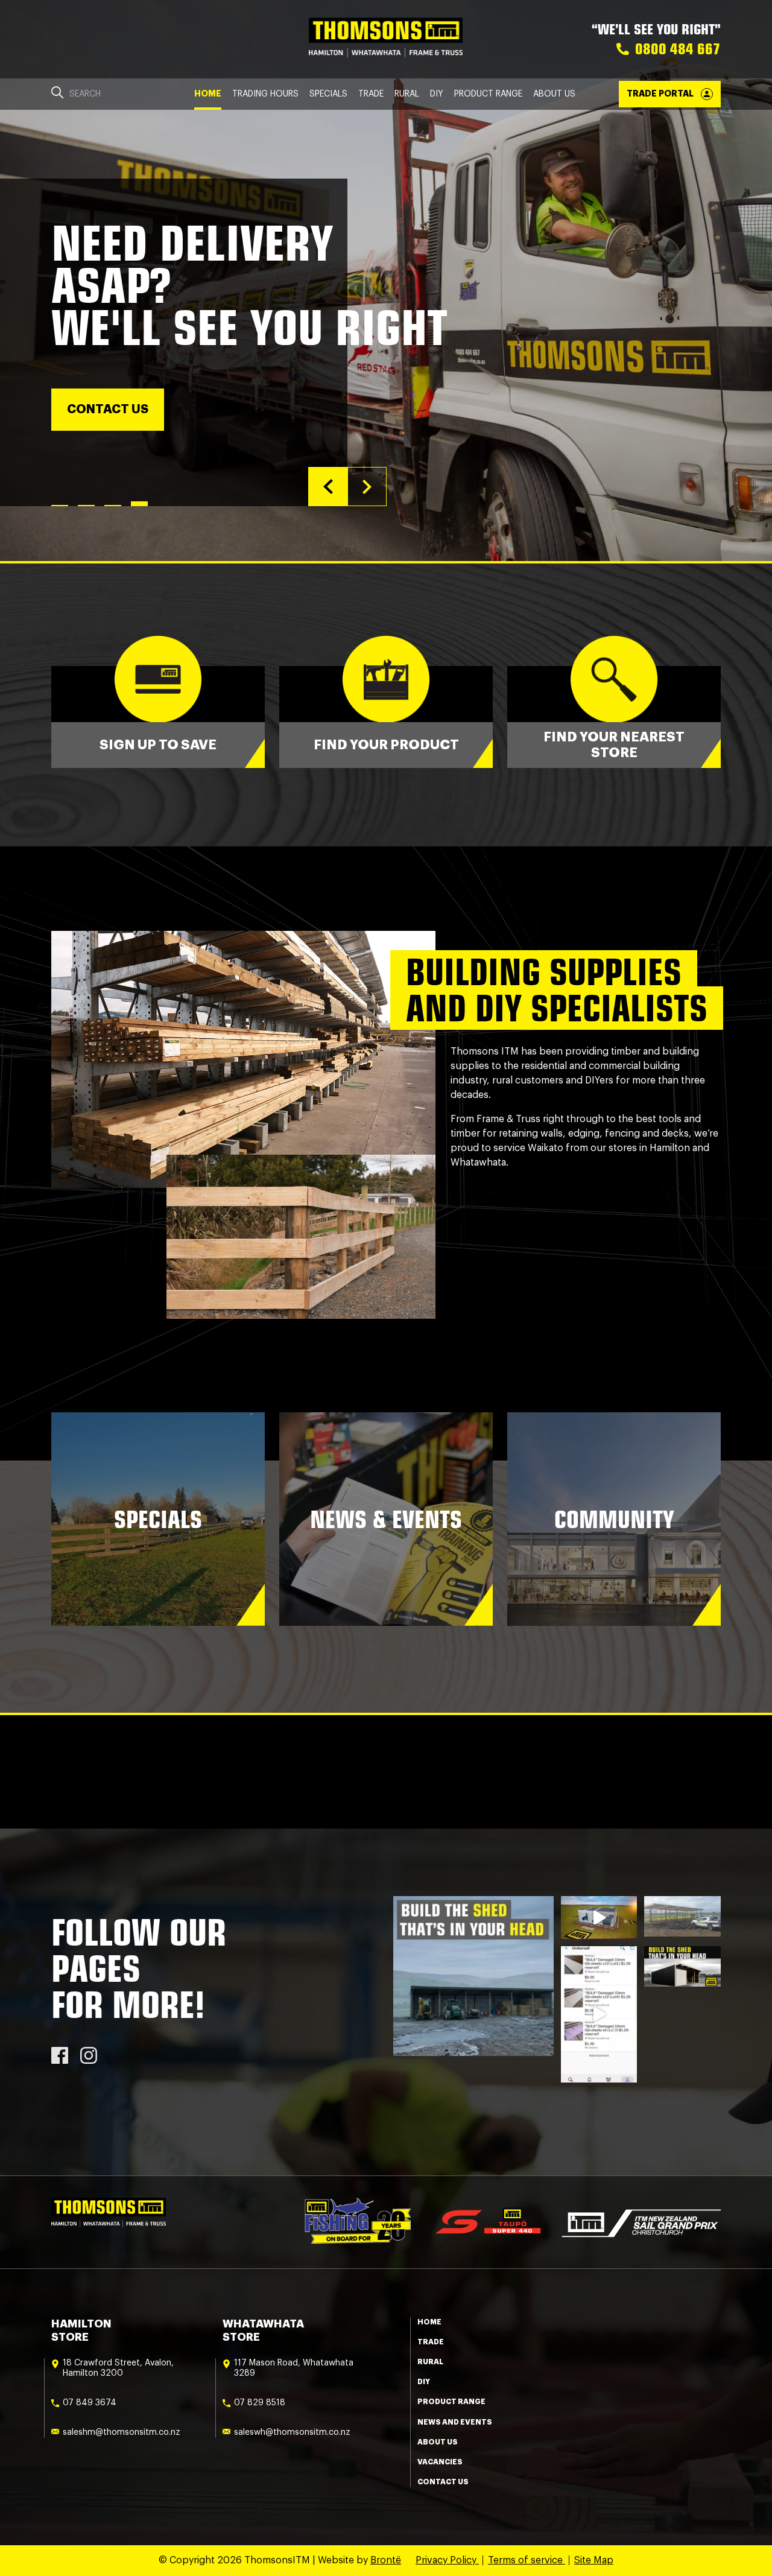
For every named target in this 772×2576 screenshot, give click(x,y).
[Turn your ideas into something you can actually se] (599, 1918)
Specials (328, 94)
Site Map (594, 2560)
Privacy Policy (447, 2560)
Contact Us (443, 2482)
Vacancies (440, 2462)
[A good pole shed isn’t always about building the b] (682, 1966)
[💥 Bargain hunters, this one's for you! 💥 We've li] (599, 2014)
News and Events (455, 2422)
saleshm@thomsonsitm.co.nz (122, 2432)
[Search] (57, 94)
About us (438, 2442)
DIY (437, 94)
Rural (407, 94)
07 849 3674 (90, 2403)
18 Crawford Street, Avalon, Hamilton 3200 (118, 2368)
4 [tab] (139, 506)
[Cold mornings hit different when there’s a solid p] (473, 1976)
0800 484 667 (678, 49)
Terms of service (527, 2560)
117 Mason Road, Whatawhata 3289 (294, 2368)
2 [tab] (86, 506)
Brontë (386, 2560)
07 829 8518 (260, 2403)
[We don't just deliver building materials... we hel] (682, 1916)
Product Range (488, 94)
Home (208, 94)
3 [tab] (113, 506)
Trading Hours (265, 94)
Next (367, 487)
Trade (371, 94)
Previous (328, 487)
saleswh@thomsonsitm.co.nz (292, 2432)
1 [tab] (60, 504)
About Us (554, 94)
